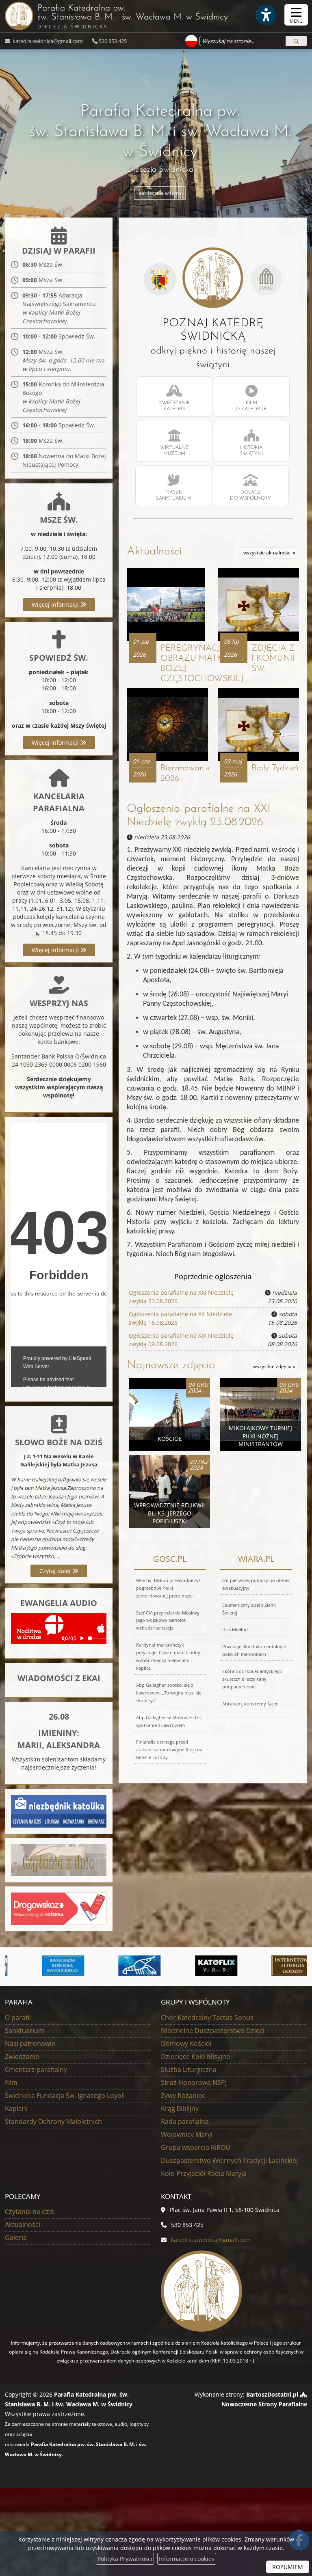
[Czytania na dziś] (59, 1859)
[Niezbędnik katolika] (59, 1811)
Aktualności (154, 552)
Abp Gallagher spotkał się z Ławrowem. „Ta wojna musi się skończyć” (169, 1693)
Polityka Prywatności (125, 2559)
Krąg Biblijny (180, 2108)
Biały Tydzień (275, 768)
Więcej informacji (56, 605)
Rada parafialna (185, 2121)
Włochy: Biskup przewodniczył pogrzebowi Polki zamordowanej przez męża (168, 1588)
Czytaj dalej (56, 1571)
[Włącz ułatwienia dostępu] (266, 15)
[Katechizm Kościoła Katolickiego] (42, 1966)
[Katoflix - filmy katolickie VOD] (195, 1966)
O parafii (18, 2018)
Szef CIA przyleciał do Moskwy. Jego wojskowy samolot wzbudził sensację (168, 1620)
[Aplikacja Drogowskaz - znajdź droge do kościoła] (59, 1908)
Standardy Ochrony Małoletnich (53, 2121)
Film (11, 2082)
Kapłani (16, 2108)
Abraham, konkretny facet (250, 1704)
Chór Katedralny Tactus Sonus (207, 2018)
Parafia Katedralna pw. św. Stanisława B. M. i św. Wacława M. (133, 17)
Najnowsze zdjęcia (171, 1365)
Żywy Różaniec (183, 2095)
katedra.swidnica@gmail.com (47, 41)
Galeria (16, 2238)
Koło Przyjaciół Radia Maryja (204, 2173)
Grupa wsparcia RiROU (196, 2147)
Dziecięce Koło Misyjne (195, 2056)
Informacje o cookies (187, 2559)
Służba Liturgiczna (189, 2069)
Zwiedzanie (22, 2056)
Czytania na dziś (29, 2212)
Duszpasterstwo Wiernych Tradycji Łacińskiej (229, 2160)
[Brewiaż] (271, 1966)
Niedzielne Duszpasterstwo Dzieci (213, 2031)
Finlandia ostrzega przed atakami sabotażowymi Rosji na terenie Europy (169, 1749)
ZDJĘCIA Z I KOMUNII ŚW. (273, 659)
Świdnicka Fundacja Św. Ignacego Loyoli (65, 2095)
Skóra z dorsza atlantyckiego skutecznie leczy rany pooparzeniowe (252, 1679)
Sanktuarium (25, 2031)
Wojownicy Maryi (187, 2134)
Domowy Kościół (186, 2044)
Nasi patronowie (30, 2044)
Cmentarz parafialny (36, 2069)
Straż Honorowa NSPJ (194, 2082)
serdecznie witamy (160, 193)
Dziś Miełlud (235, 1629)
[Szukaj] (296, 41)
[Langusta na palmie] (118, 1966)
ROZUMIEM (288, 2567)
